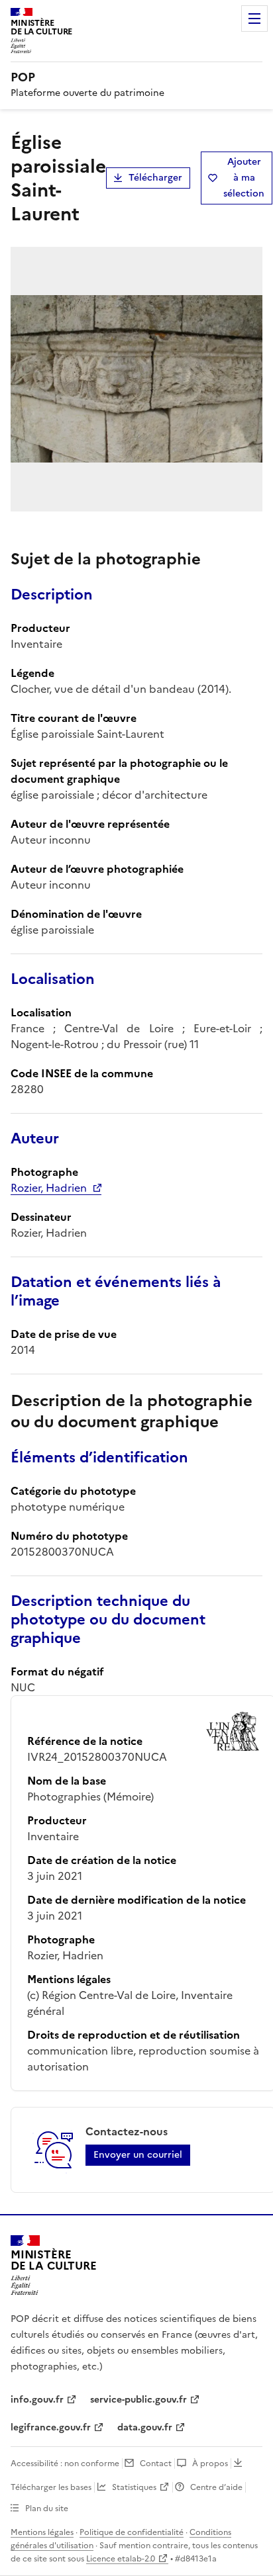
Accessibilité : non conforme (65, 2464)
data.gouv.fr (145, 2427)
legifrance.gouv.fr (51, 2427)
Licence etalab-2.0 (121, 2559)
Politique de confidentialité (132, 2532)
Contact (156, 2464)
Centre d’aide (216, 2487)
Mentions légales (42, 2532)
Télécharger (155, 178)
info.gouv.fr (37, 2400)
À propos (210, 2464)
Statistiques (134, 2487)
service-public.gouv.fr (138, 2400)
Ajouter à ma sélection (244, 178)
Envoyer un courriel (138, 2155)
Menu (254, 19)
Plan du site (47, 2509)
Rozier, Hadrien (49, 1188)
